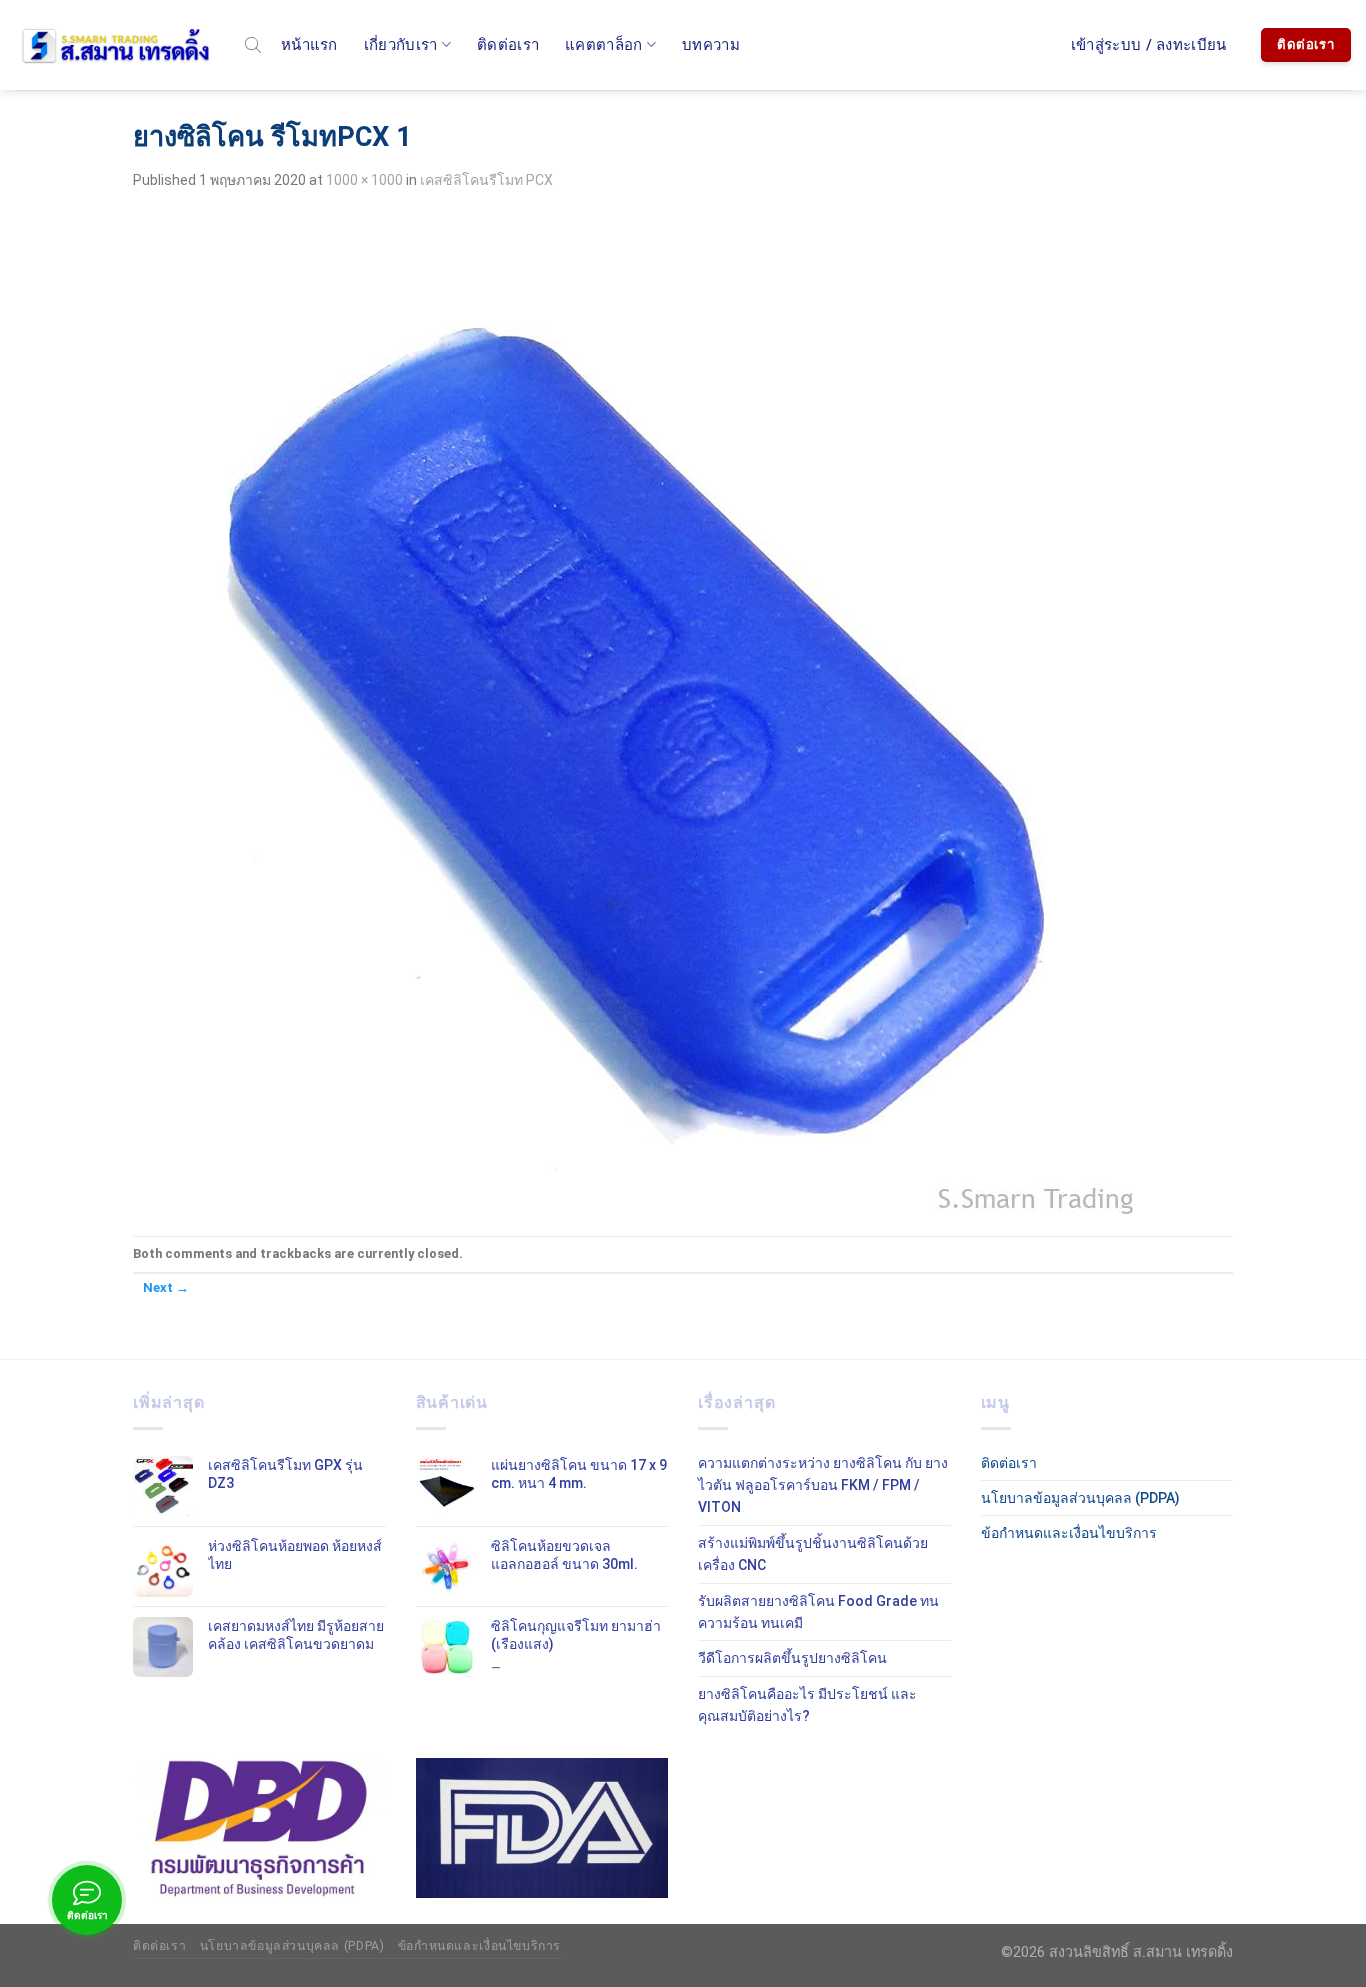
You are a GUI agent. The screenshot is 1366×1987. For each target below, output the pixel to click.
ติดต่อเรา (508, 45)
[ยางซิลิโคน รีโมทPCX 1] (633, 713)
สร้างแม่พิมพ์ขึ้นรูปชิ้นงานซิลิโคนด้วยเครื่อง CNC (813, 1554)
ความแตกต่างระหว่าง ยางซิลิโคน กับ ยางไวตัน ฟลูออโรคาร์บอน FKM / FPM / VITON (823, 1485)
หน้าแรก (309, 45)
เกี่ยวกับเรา (401, 45)
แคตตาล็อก (603, 45)
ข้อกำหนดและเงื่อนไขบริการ (1069, 1533)
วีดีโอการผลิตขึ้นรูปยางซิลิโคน (792, 1658)
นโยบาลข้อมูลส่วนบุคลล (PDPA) (1080, 1498)
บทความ (711, 45)
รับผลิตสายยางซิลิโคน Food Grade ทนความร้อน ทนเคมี (818, 1612)
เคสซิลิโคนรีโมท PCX (486, 180)
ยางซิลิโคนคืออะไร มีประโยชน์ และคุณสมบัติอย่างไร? (807, 1705)
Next (166, 1287)
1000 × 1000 (364, 180)
